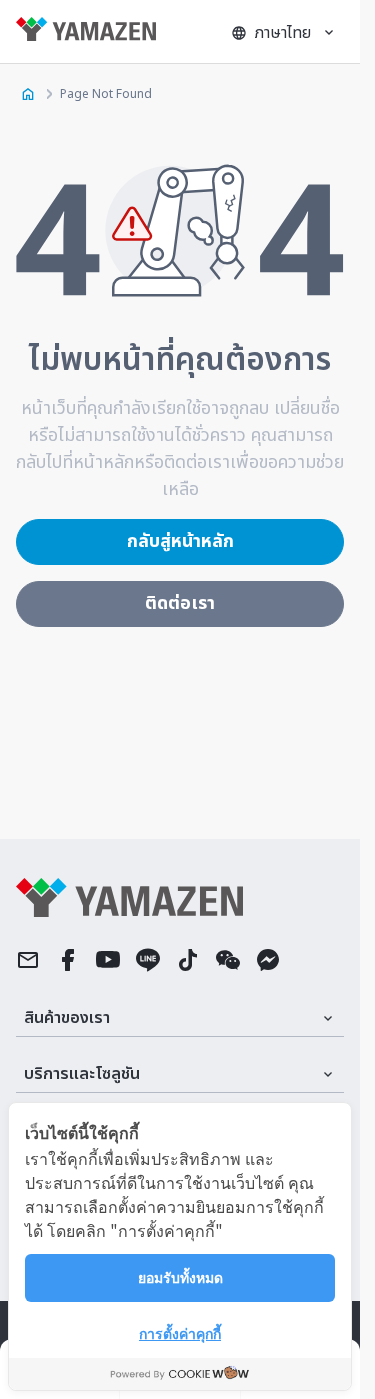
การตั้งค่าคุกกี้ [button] (180, 1333)
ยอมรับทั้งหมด (180, 1277)
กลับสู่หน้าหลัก (180, 541)
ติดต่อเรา (180, 603)
